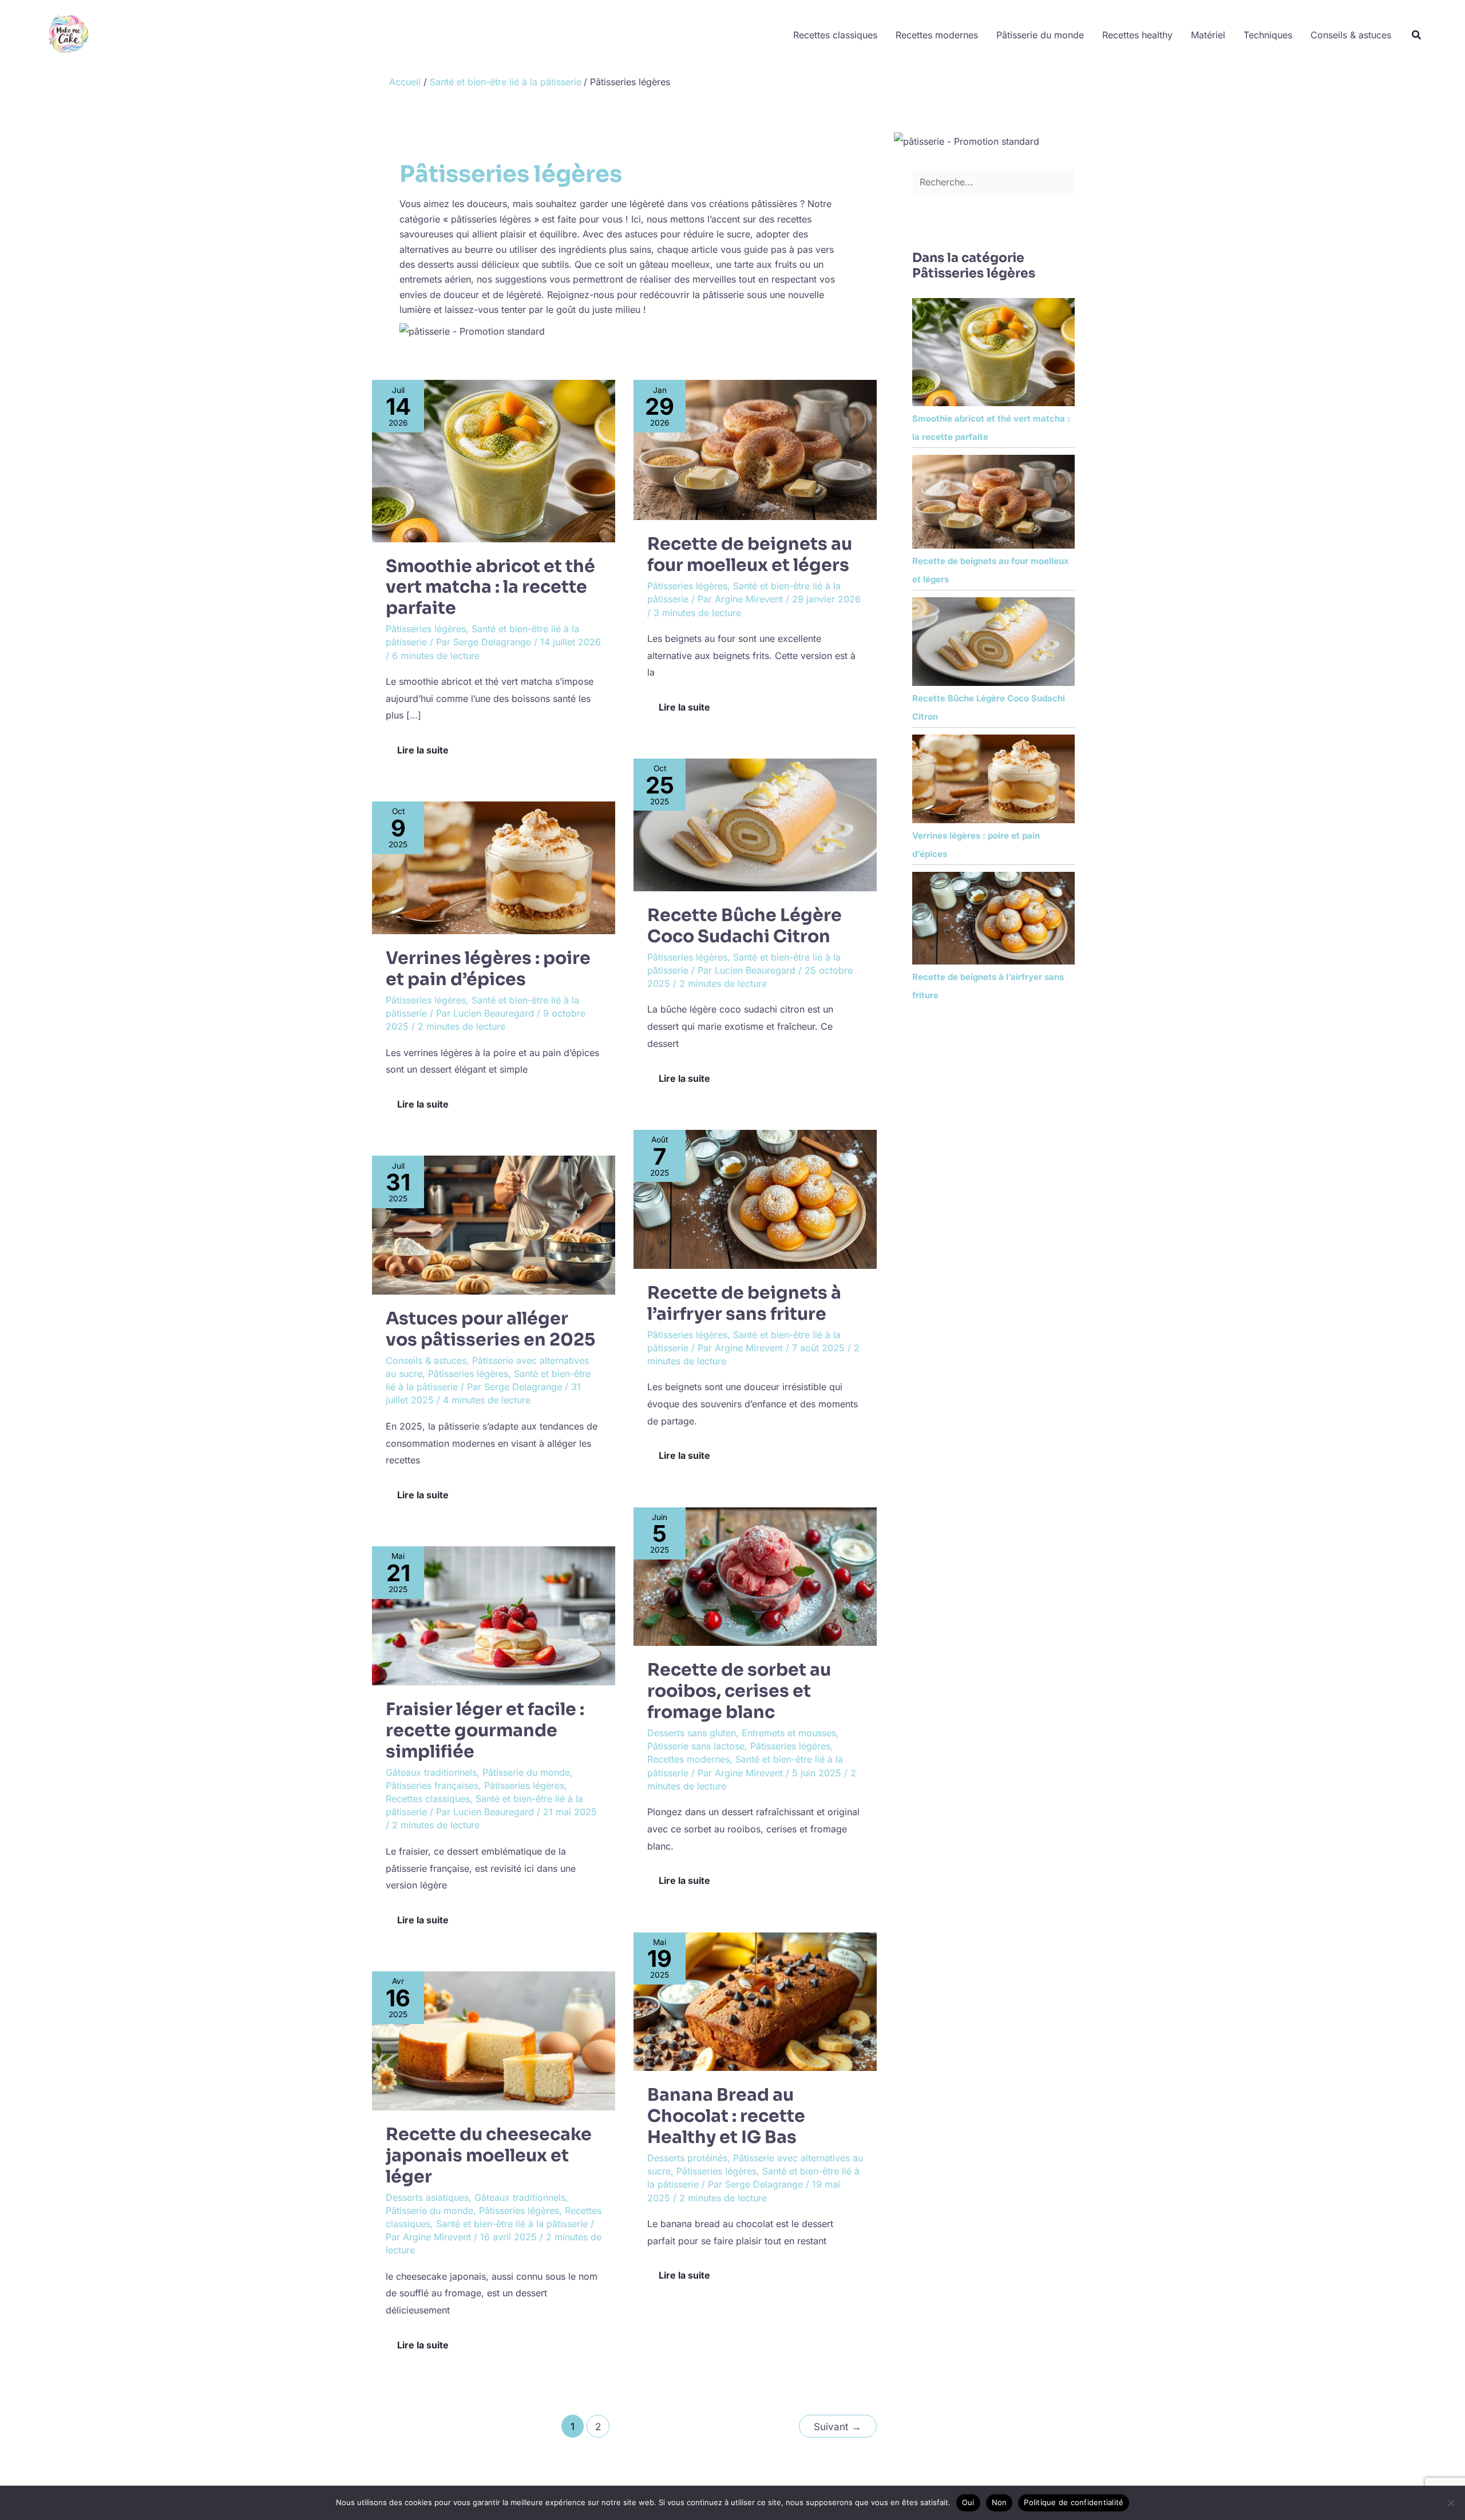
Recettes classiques (835, 35)
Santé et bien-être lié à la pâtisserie (512, 2224)
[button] (1417, 35)
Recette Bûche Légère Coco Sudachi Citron (745, 926)
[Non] (1451, 2503)
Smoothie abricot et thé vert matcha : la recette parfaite (490, 588)
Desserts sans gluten (692, 1733)
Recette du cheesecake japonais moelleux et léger (489, 2156)
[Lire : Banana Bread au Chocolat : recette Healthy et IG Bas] (755, 2001)
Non (999, 2502)
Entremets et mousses (789, 1733)
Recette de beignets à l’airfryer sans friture (744, 1303)
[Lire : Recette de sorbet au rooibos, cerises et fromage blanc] (755, 1576)
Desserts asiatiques (427, 2197)
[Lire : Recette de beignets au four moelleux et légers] (755, 449)
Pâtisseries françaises (432, 1785)
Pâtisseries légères (426, 629)
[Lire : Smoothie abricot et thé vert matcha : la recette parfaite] (494, 460)
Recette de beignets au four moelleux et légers (750, 555)
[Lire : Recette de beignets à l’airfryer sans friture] (755, 1199)
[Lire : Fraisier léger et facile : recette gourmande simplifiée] (494, 1615)
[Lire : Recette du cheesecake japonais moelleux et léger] (494, 2040)
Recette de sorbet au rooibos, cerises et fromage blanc (739, 1691)
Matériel (1208, 35)
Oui (968, 2502)
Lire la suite (423, 747)
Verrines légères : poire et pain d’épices (488, 969)
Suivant (838, 2426)
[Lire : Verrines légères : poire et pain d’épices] (494, 867)
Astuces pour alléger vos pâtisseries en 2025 (490, 1329)
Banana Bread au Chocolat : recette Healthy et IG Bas (726, 2116)
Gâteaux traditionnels (431, 1772)
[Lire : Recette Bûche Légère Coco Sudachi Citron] (755, 824)
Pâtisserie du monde (1040, 35)
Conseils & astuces (1351, 35)
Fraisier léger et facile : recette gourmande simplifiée (485, 1731)
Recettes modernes (937, 35)
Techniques (1268, 35)
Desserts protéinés (687, 2158)
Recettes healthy (1137, 35)
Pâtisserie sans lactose (696, 1746)
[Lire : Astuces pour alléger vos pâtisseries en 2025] (494, 1224)
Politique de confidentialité (1074, 2502)
